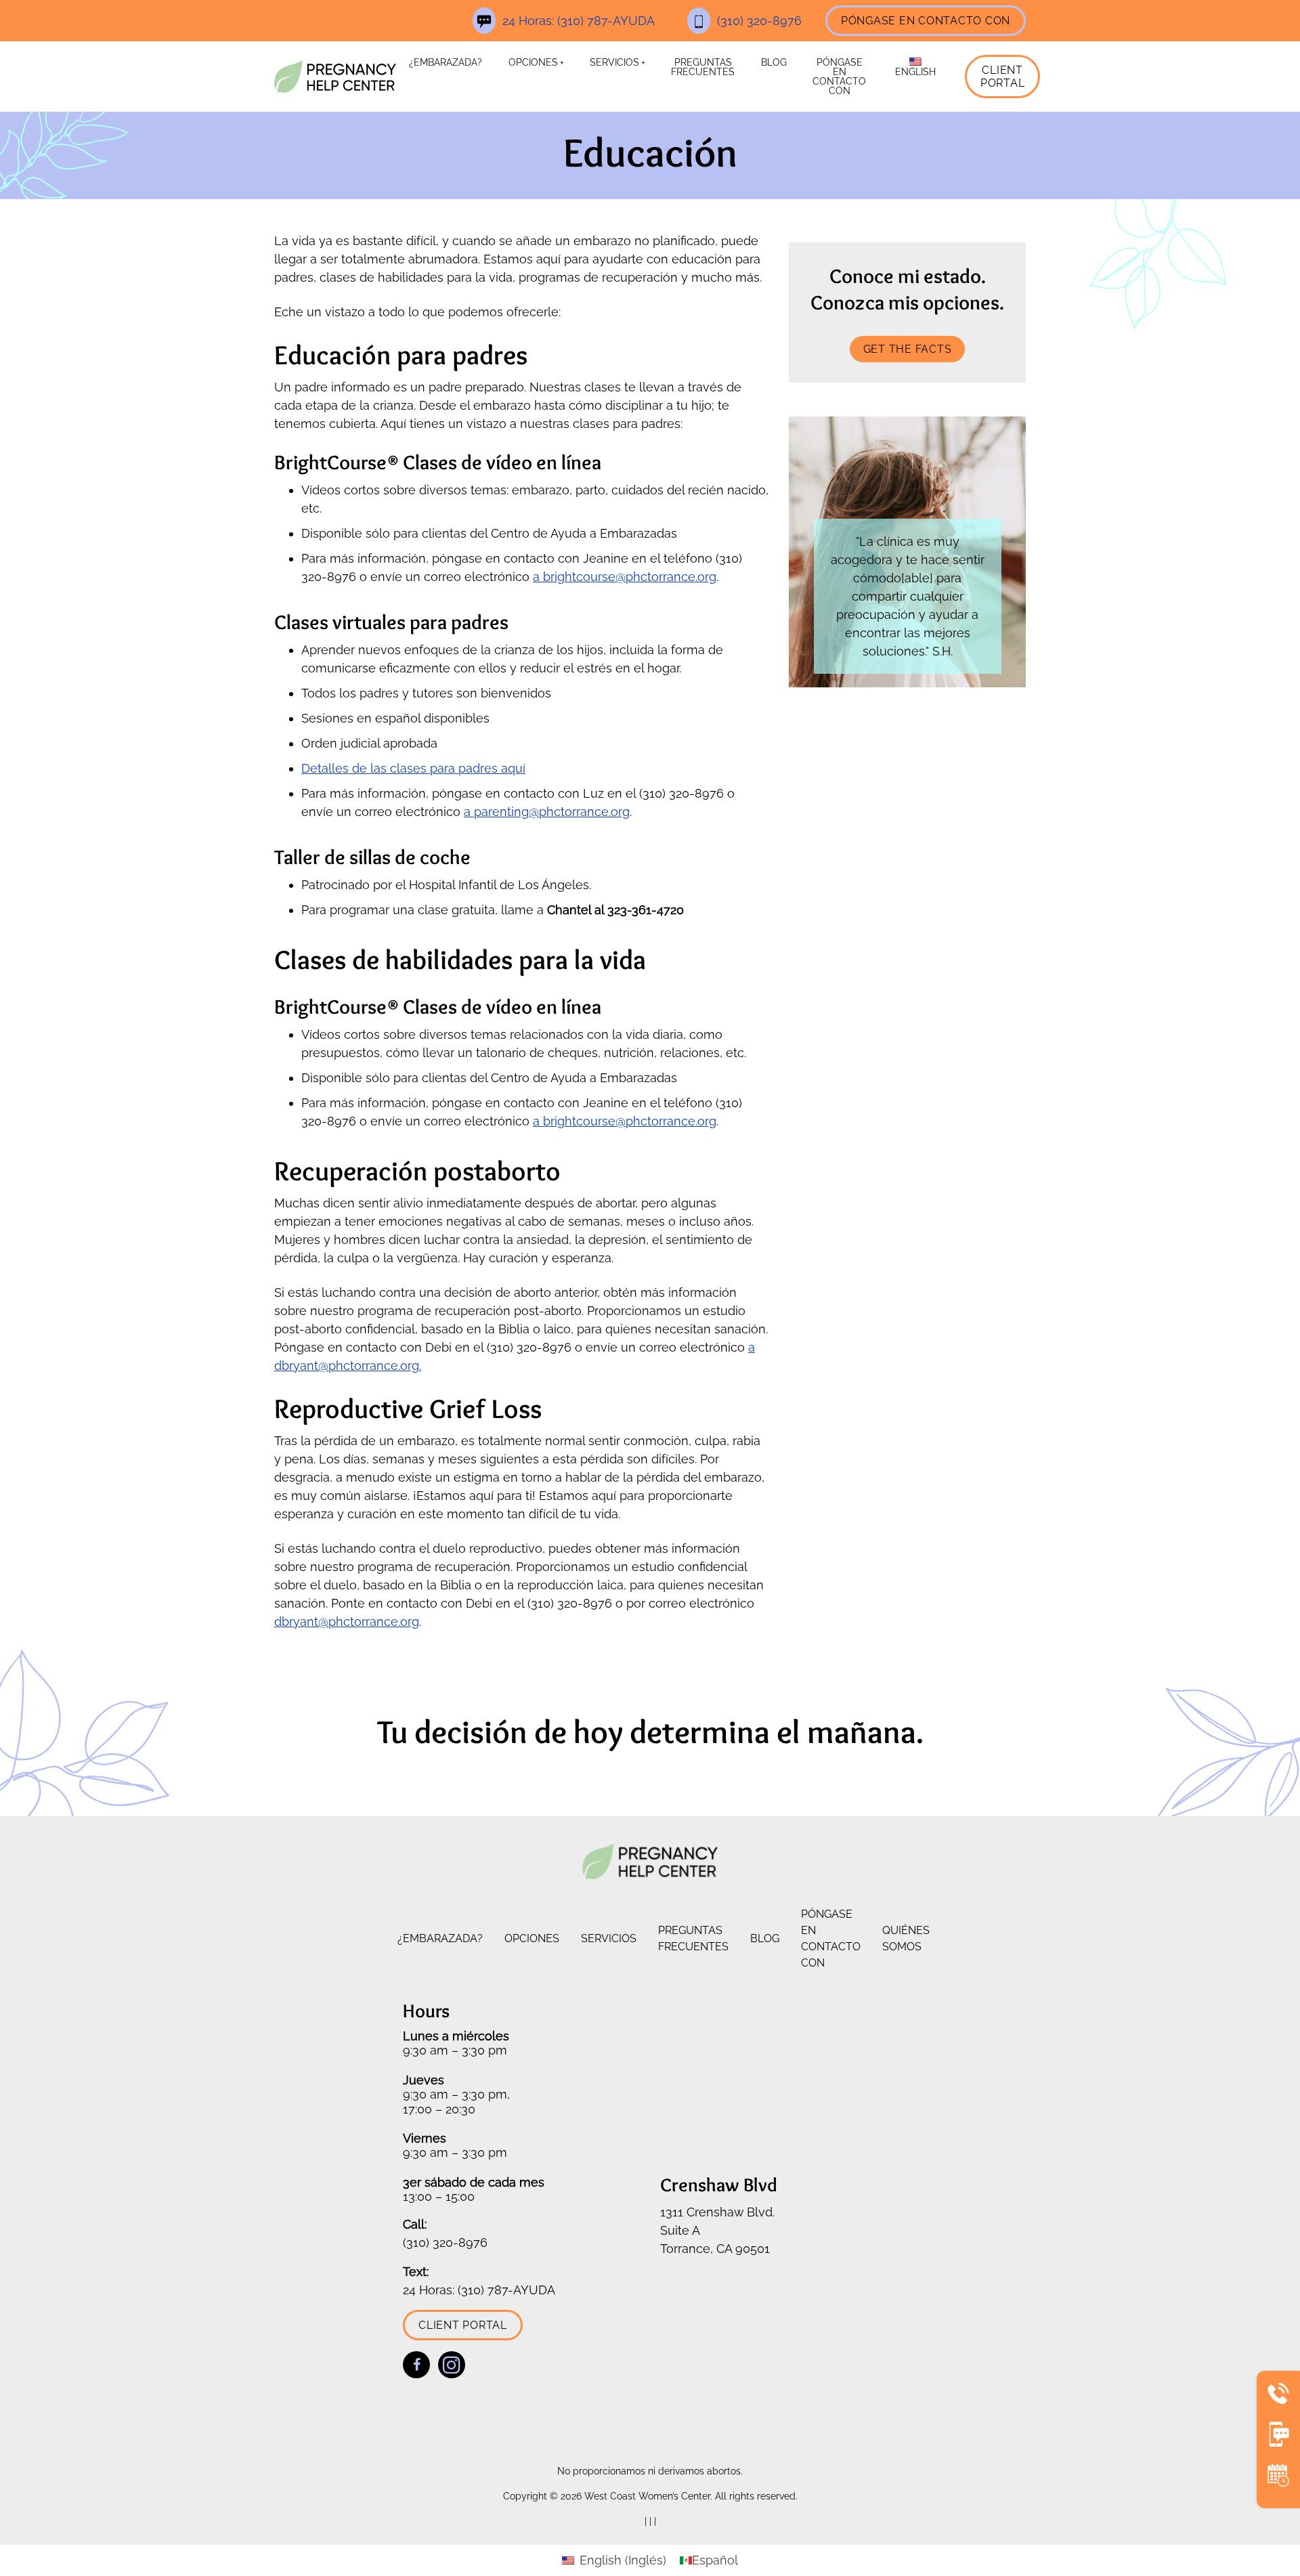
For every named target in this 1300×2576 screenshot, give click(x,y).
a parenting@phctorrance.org (547, 812)
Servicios (614, 62)
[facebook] (416, 2365)
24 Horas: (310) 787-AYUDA (579, 21)
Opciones (533, 62)
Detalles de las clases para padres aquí (413, 768)
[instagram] (452, 2365)
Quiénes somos (906, 1938)
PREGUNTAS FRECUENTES (703, 67)
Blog (774, 62)
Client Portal (1003, 77)
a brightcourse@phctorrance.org (625, 577)
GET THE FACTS (908, 349)
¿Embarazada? (446, 62)
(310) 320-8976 (759, 21)
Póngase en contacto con (926, 21)
